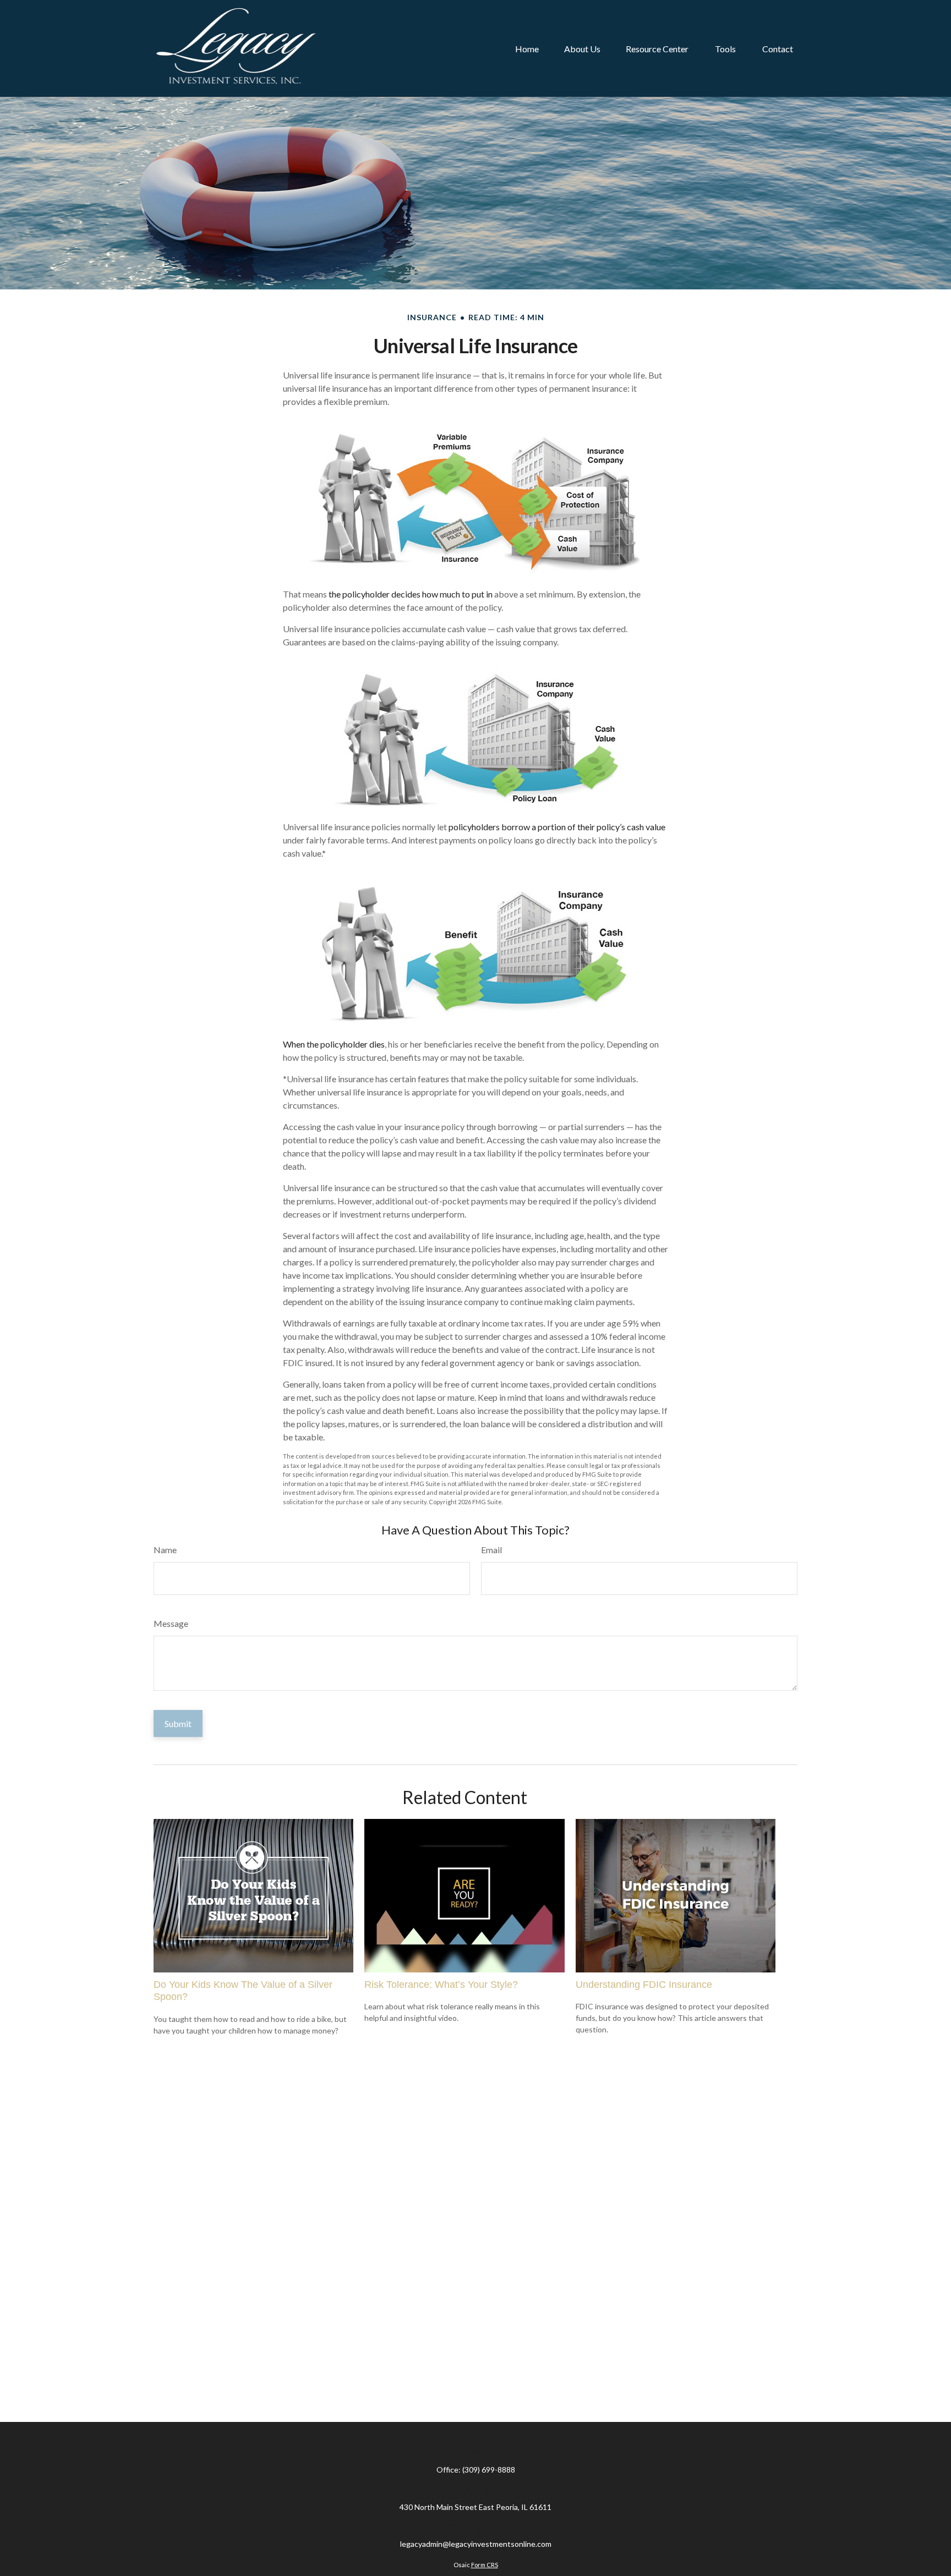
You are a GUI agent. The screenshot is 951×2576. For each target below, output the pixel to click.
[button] (527, 48)
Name (165, 1550)
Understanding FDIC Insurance (644, 1985)
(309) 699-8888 (489, 2470)
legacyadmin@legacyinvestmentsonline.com (476, 2544)
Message (171, 1623)
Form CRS (485, 2565)
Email (491, 1550)
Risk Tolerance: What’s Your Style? (441, 1985)
